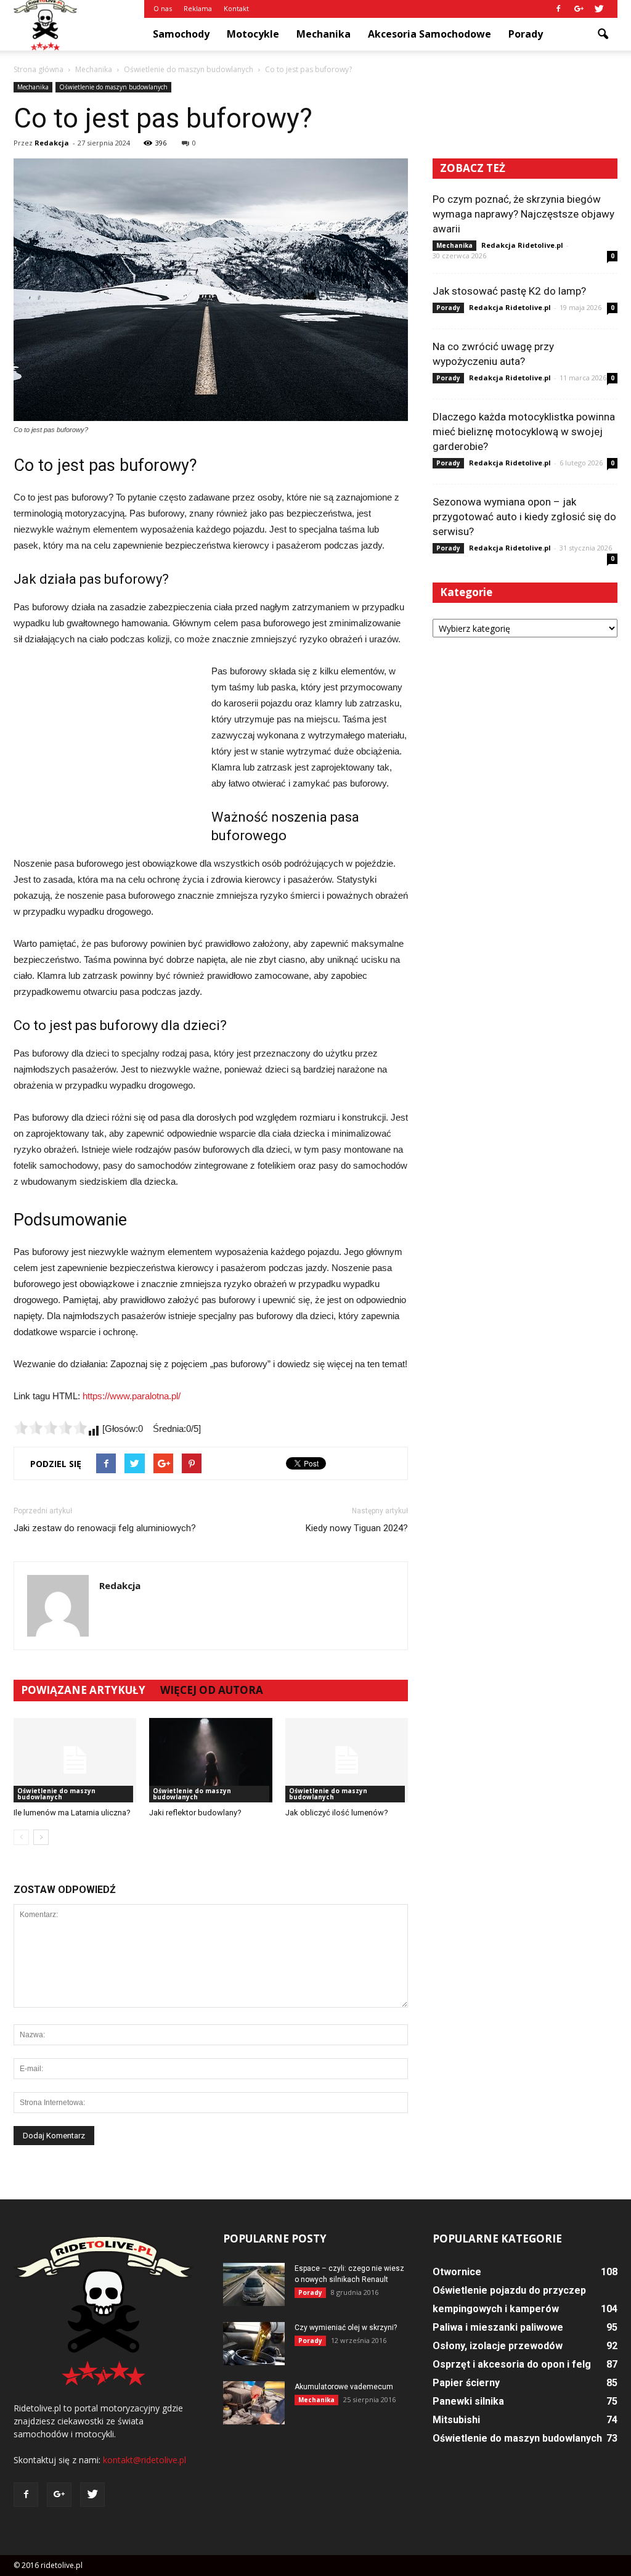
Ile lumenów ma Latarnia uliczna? (72, 1813)
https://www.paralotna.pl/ (132, 1396)
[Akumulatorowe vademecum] (254, 2403)
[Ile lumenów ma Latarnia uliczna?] (75, 1760)
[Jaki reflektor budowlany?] (210, 1760)
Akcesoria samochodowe (429, 34)
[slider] (51, 1428)
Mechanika (324, 34)
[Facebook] (558, 9)
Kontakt (236, 8)
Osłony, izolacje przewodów (498, 2346)
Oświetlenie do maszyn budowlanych (113, 87)
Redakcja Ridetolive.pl (522, 245)
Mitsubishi (456, 2420)
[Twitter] (599, 9)
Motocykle (253, 34)
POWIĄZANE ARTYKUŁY (83, 1690)
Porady (526, 34)
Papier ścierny (466, 2383)
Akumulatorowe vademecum (344, 2387)
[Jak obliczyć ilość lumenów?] (347, 1760)
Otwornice (457, 2272)
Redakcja (52, 143)
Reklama (198, 8)
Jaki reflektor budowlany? (195, 1813)
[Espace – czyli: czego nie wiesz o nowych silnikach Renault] (254, 2284)
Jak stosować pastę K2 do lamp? (509, 291)
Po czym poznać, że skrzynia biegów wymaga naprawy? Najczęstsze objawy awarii (523, 214)
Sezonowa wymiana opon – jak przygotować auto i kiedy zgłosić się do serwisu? (524, 517)
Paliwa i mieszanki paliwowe (498, 2327)
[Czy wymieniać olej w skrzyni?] (254, 2344)
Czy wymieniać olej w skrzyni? (346, 2328)
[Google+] (579, 9)
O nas (163, 8)
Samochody (181, 34)
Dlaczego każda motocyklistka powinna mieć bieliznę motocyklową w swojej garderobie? (524, 431)
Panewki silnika (468, 2401)
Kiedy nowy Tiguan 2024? (357, 1528)
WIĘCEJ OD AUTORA (212, 1690)
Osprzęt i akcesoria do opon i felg (512, 2364)
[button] (603, 35)
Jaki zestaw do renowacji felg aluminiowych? (105, 1528)
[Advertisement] (106, 746)
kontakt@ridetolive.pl (145, 2460)
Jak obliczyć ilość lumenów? (337, 1813)
